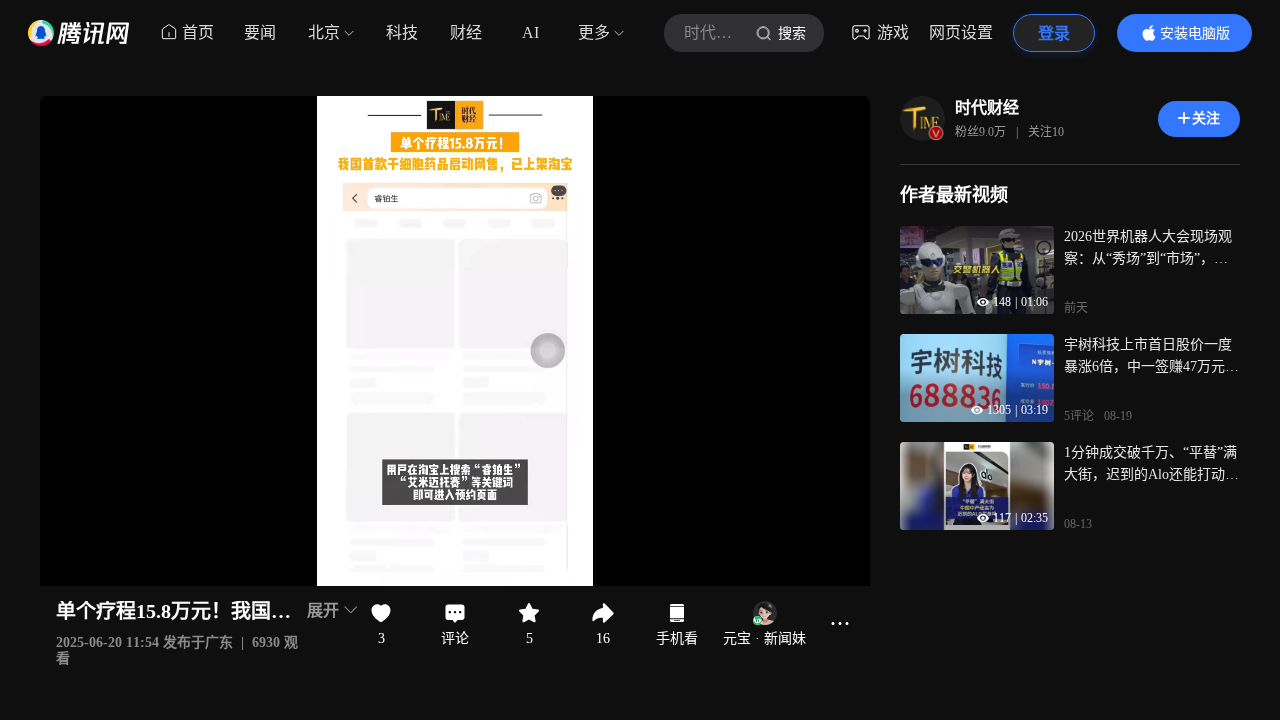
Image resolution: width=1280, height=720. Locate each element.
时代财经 (987, 107)
